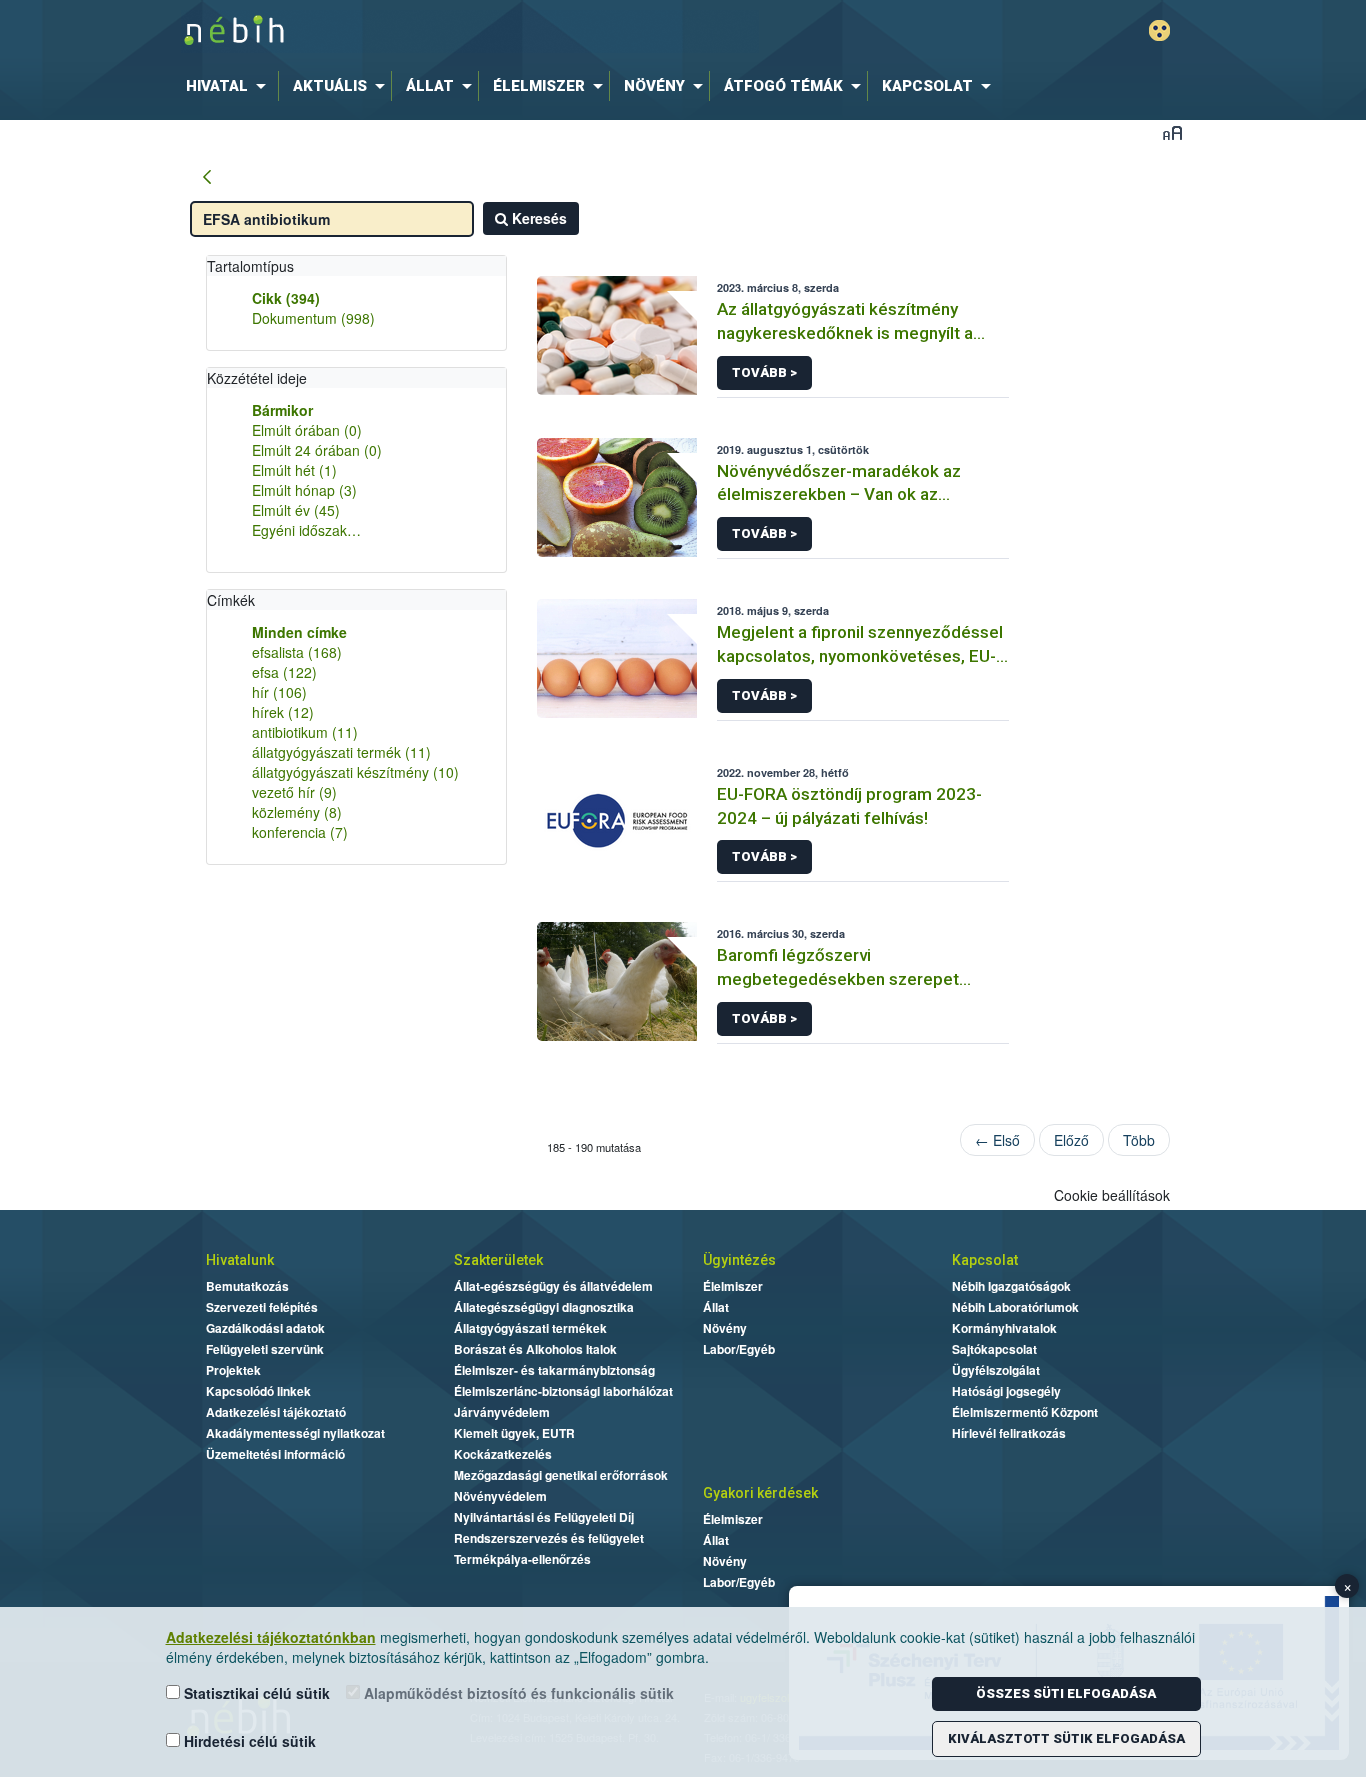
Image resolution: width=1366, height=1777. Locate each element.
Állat (716, 1307)
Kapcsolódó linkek (258, 1391)
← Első (997, 1140)
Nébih (470, 31)
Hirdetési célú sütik (248, 1741)
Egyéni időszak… (306, 530)
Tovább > (764, 372)
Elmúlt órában (307, 430)
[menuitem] (230, 86)
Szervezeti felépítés (262, 1307)
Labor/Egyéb (739, 1349)
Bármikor (282, 410)
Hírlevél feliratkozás (1009, 1433)
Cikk (286, 298)
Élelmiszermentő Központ (1025, 1412)
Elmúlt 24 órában (317, 450)
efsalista (297, 652)
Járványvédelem (502, 1412)
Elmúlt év (296, 510)
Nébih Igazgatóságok (1011, 1286)
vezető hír (294, 792)
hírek (283, 712)
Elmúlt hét (294, 470)
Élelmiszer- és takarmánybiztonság (554, 1370)
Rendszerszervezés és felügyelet (549, 1538)
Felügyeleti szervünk (265, 1349)
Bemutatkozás (247, 1286)
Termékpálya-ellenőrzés (522, 1559)
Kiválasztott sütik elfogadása (1066, 1738)
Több (1139, 1140)
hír (279, 692)
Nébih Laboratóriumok (1015, 1307)
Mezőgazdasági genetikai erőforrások (561, 1475)
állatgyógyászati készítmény (355, 772)
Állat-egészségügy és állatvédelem (553, 1286)
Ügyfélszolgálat (996, 1370)
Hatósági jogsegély (1006, 1391)
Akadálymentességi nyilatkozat (295, 1433)
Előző (1071, 1140)
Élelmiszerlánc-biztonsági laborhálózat (563, 1391)
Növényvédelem (500, 1496)
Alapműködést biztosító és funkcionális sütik (517, 1693)
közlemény (297, 812)
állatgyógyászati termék (341, 752)
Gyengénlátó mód (1159, 30)
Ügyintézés (739, 1260)
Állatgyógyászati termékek (530, 1328)
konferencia (300, 832)
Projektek (233, 1370)
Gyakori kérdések (760, 1493)
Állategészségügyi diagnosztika (544, 1307)
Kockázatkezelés (503, 1454)
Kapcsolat (985, 1260)
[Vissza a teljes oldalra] (207, 178)
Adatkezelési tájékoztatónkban (271, 1637)
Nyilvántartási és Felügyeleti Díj (544, 1517)
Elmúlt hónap (304, 490)
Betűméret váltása (1172, 132)
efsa (284, 672)
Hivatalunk (240, 1260)
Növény (725, 1328)
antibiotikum (305, 732)
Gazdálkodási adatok (265, 1328)
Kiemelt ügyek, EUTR (514, 1433)
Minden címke (299, 632)
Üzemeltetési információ (275, 1454)
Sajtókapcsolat (994, 1349)
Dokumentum (313, 318)
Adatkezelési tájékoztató (276, 1412)
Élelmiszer (733, 1286)
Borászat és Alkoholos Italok (535, 1349)
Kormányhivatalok (1004, 1328)
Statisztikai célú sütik (255, 1693)
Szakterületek (498, 1260)
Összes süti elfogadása (1066, 1693)
